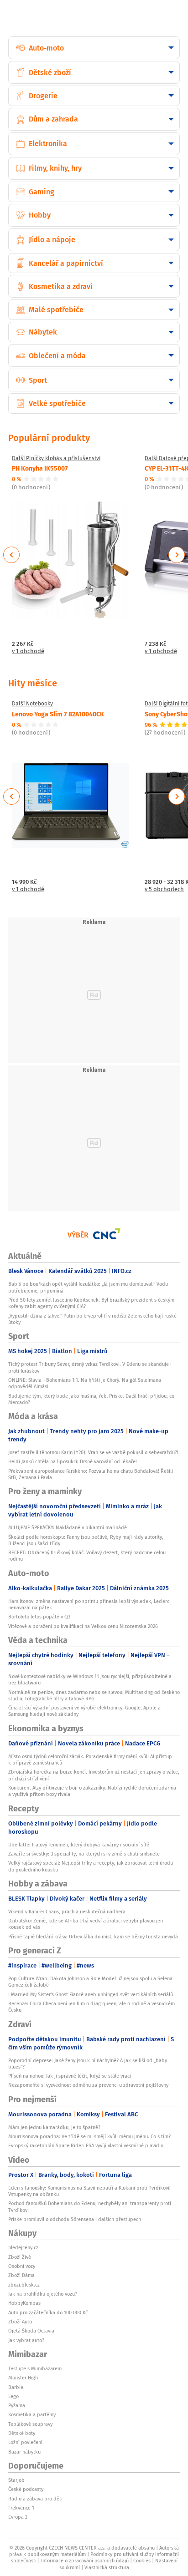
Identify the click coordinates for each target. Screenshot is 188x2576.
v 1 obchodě (28, 652)
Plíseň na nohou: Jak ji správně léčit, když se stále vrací (70, 2076)
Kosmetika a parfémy (32, 2414)
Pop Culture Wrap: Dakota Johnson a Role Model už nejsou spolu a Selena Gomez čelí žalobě (90, 1982)
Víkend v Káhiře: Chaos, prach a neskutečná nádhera (67, 1912)
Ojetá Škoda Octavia (31, 2331)
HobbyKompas (24, 2303)
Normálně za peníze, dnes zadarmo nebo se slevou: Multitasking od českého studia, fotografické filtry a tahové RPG (94, 1695)
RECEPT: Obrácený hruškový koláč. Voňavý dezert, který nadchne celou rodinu (87, 1556)
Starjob (16, 2480)
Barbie (16, 2387)
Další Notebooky (32, 704)
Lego (13, 2396)
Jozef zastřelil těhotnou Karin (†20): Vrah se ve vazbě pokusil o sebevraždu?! (93, 1452)
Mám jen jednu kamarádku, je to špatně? (54, 2127)
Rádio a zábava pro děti (35, 2499)
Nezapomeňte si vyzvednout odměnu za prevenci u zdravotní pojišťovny (88, 2085)
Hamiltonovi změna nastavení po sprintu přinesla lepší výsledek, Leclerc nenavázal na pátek (89, 1604)
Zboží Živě (20, 2257)
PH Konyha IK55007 (40, 468)
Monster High (23, 2378)
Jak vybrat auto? (26, 2340)
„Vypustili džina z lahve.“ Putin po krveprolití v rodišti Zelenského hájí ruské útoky (92, 1319)
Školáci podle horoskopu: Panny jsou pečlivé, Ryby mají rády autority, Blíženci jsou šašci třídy (86, 1540)
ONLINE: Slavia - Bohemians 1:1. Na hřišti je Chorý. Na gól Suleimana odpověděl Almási (85, 1383)
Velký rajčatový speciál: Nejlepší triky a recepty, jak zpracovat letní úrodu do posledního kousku (91, 1866)
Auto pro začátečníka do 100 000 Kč (48, 2312)
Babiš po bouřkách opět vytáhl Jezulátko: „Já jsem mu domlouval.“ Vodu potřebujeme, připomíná (88, 1287)
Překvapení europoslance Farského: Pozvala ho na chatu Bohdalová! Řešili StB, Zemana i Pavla (91, 1474)
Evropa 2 (18, 2517)
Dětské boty (22, 2433)
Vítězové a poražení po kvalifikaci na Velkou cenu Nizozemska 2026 (83, 1626)
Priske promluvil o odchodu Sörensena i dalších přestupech (75, 2219)
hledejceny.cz (23, 2247)
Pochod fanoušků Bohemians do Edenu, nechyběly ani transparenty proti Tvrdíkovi (90, 2206)
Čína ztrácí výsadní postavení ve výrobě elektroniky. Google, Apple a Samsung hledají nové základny (84, 1711)
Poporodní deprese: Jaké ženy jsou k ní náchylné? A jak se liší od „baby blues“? (88, 2064)
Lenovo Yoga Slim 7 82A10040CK (58, 714)
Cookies (142, 2561)
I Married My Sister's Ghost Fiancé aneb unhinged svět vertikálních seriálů (91, 1994)
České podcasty (26, 2489)
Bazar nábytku (24, 2452)
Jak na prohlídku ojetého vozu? (43, 2294)
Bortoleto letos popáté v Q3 (39, 1617)
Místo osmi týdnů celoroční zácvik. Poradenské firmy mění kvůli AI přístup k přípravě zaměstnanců (90, 1760)
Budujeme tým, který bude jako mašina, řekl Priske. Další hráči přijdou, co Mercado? (91, 1399)
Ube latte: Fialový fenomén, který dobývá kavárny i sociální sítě (79, 1845)
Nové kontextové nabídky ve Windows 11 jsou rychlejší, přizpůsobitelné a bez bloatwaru (90, 1679)
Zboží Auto (20, 2322)
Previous (12, 555)
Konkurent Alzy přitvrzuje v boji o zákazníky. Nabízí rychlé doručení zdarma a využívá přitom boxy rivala (92, 1791)
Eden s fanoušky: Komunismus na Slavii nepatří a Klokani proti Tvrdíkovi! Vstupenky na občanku (89, 2191)
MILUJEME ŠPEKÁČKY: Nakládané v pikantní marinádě (68, 1527)
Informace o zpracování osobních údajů (85, 2561)
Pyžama (17, 2405)
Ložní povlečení (25, 2442)
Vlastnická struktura (107, 2567)
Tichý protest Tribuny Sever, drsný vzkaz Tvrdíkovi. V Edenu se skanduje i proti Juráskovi (90, 1367)
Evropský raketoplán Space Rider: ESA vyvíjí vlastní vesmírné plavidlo (86, 2145)
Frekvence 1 (21, 2508)
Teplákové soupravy (30, 2424)
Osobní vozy (22, 2266)
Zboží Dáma (21, 2275)
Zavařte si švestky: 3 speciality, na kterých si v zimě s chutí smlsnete (84, 1854)
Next (177, 555)
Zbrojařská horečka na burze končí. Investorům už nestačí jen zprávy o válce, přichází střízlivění (94, 1775)
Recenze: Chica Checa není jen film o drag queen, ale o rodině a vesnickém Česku (91, 2007)
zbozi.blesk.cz (24, 2285)
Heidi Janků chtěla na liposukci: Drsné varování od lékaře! (73, 1461)
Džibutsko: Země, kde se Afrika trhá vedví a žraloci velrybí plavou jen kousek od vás (86, 1924)
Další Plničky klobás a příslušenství (56, 458)
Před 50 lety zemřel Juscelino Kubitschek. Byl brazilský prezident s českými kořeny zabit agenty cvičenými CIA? (92, 1303)
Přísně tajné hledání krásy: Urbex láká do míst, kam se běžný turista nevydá (93, 1937)
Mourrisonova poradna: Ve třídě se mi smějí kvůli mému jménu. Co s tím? (89, 2136)
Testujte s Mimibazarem (35, 2368)
